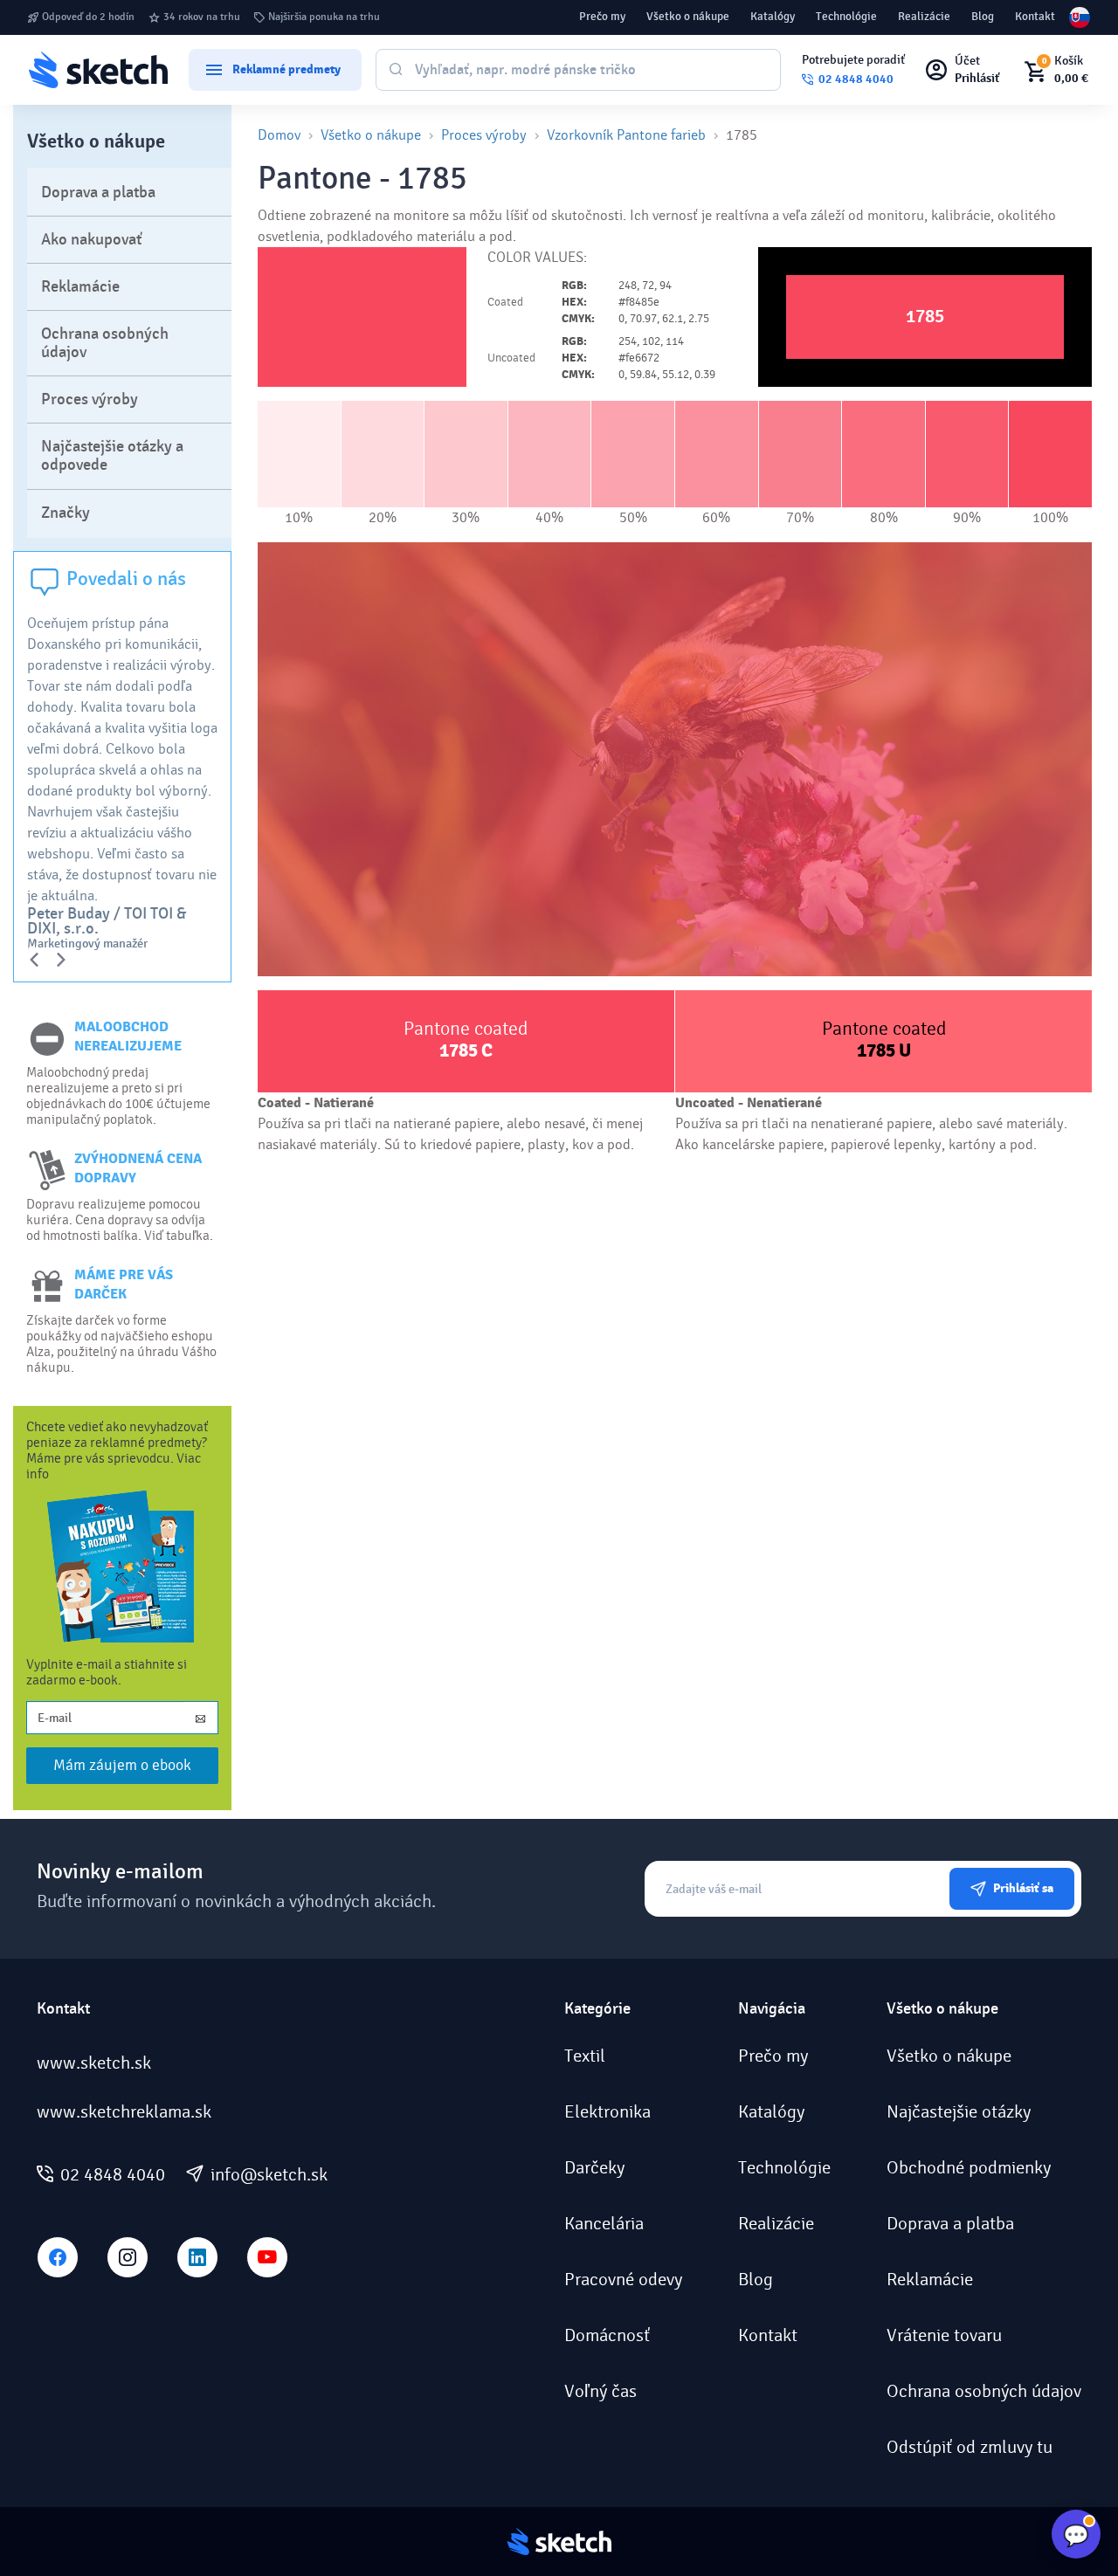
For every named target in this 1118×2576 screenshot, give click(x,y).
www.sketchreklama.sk (124, 2112)
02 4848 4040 (113, 2175)
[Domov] (98, 69)
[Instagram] (128, 2257)
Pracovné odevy (623, 2280)
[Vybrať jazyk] (1080, 17)
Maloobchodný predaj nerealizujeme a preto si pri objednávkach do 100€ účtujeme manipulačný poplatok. (118, 1096)
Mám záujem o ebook (122, 1765)
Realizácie (924, 17)
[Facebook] (58, 2257)
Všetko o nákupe (688, 17)
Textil (585, 2056)
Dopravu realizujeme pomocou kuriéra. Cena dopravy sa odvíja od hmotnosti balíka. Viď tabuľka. (120, 1220)
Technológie (846, 17)
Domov (279, 135)
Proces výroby (90, 399)
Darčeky (594, 2168)
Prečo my (602, 17)
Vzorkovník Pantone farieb (626, 135)
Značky (66, 513)
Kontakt (1035, 17)
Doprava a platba (98, 193)
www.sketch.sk (94, 2063)
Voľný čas (600, 2392)
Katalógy (773, 17)
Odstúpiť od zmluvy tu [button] (970, 2448)
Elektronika (607, 2112)
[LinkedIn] (197, 2257)
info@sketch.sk (269, 2175)
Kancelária (604, 2224)
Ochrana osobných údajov (105, 343)
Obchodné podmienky (969, 2168)
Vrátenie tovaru (944, 2336)
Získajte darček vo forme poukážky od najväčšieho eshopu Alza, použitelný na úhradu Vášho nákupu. (121, 1344)
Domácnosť (607, 2336)
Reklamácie (80, 287)
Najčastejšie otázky (959, 2112)
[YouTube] (267, 2257)
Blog (983, 17)
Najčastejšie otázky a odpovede (112, 456)
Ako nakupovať (92, 240)
